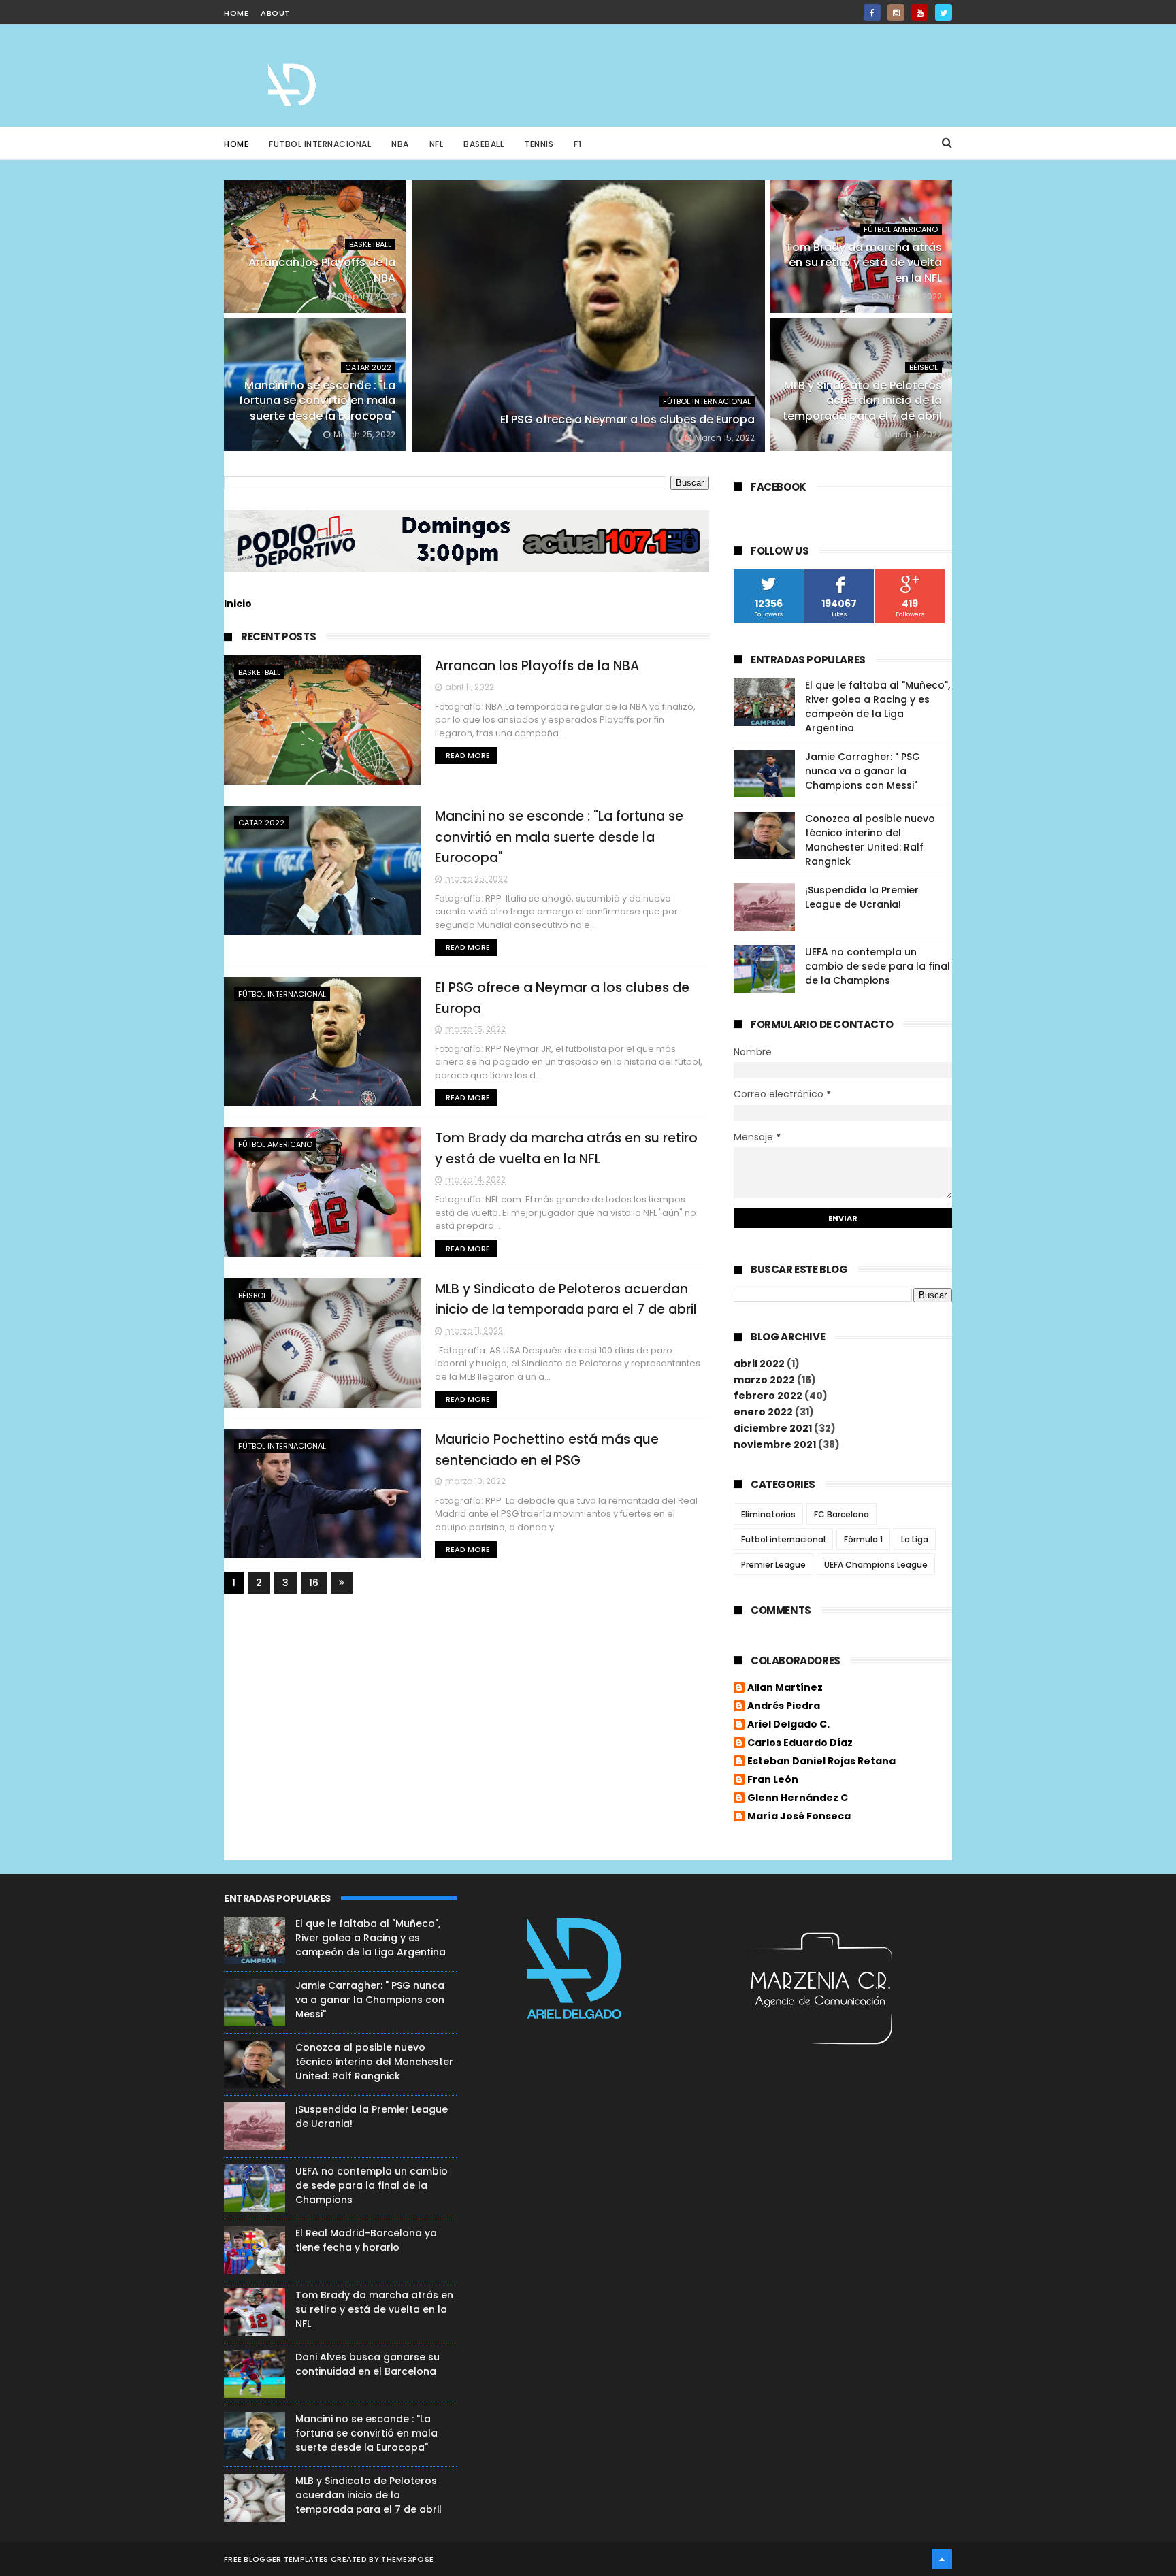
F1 (577, 144)
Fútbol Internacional (707, 401)
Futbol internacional (783, 1539)
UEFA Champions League (876, 1565)
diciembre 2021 (773, 1428)
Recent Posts (278, 637)
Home (236, 144)
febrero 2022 (768, 1396)
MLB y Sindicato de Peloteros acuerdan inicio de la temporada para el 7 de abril (862, 401)
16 (314, 1583)
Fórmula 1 (863, 1539)
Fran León (773, 1780)
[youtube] (920, 13)
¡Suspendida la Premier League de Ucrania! (862, 897)
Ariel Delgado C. (788, 1725)
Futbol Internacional (320, 144)
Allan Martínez (785, 1688)
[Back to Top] (942, 2559)
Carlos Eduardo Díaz (800, 1743)
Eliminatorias (768, 1514)
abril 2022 (759, 1364)
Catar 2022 (368, 367)
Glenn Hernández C (798, 1798)
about (275, 13)
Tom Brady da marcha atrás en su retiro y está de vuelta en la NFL (864, 263)
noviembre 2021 (775, 1444)
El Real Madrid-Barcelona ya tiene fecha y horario (366, 2240)
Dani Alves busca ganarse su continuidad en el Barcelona (367, 2364)
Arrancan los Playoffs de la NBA (537, 666)
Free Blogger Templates (276, 2559)
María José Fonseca (799, 1817)
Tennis (539, 144)
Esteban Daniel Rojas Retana (821, 1762)
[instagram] (896, 13)
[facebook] (872, 13)
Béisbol (924, 367)
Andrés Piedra (784, 1706)
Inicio (238, 604)
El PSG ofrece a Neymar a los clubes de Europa (627, 419)
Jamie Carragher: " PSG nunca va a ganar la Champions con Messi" (863, 771)
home (236, 13)
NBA (400, 144)
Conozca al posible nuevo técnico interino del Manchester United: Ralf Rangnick (870, 840)
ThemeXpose (407, 2559)
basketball (370, 244)
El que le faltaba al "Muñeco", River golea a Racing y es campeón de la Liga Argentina (878, 707)
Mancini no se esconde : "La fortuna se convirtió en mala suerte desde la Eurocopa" (317, 401)
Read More (468, 755)
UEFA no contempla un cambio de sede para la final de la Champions (878, 966)
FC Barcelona (842, 1514)
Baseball (484, 144)
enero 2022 (763, 1412)
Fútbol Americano (901, 229)
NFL (437, 144)
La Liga (915, 1539)
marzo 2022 (764, 1380)
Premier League (773, 1565)
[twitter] (944, 13)
